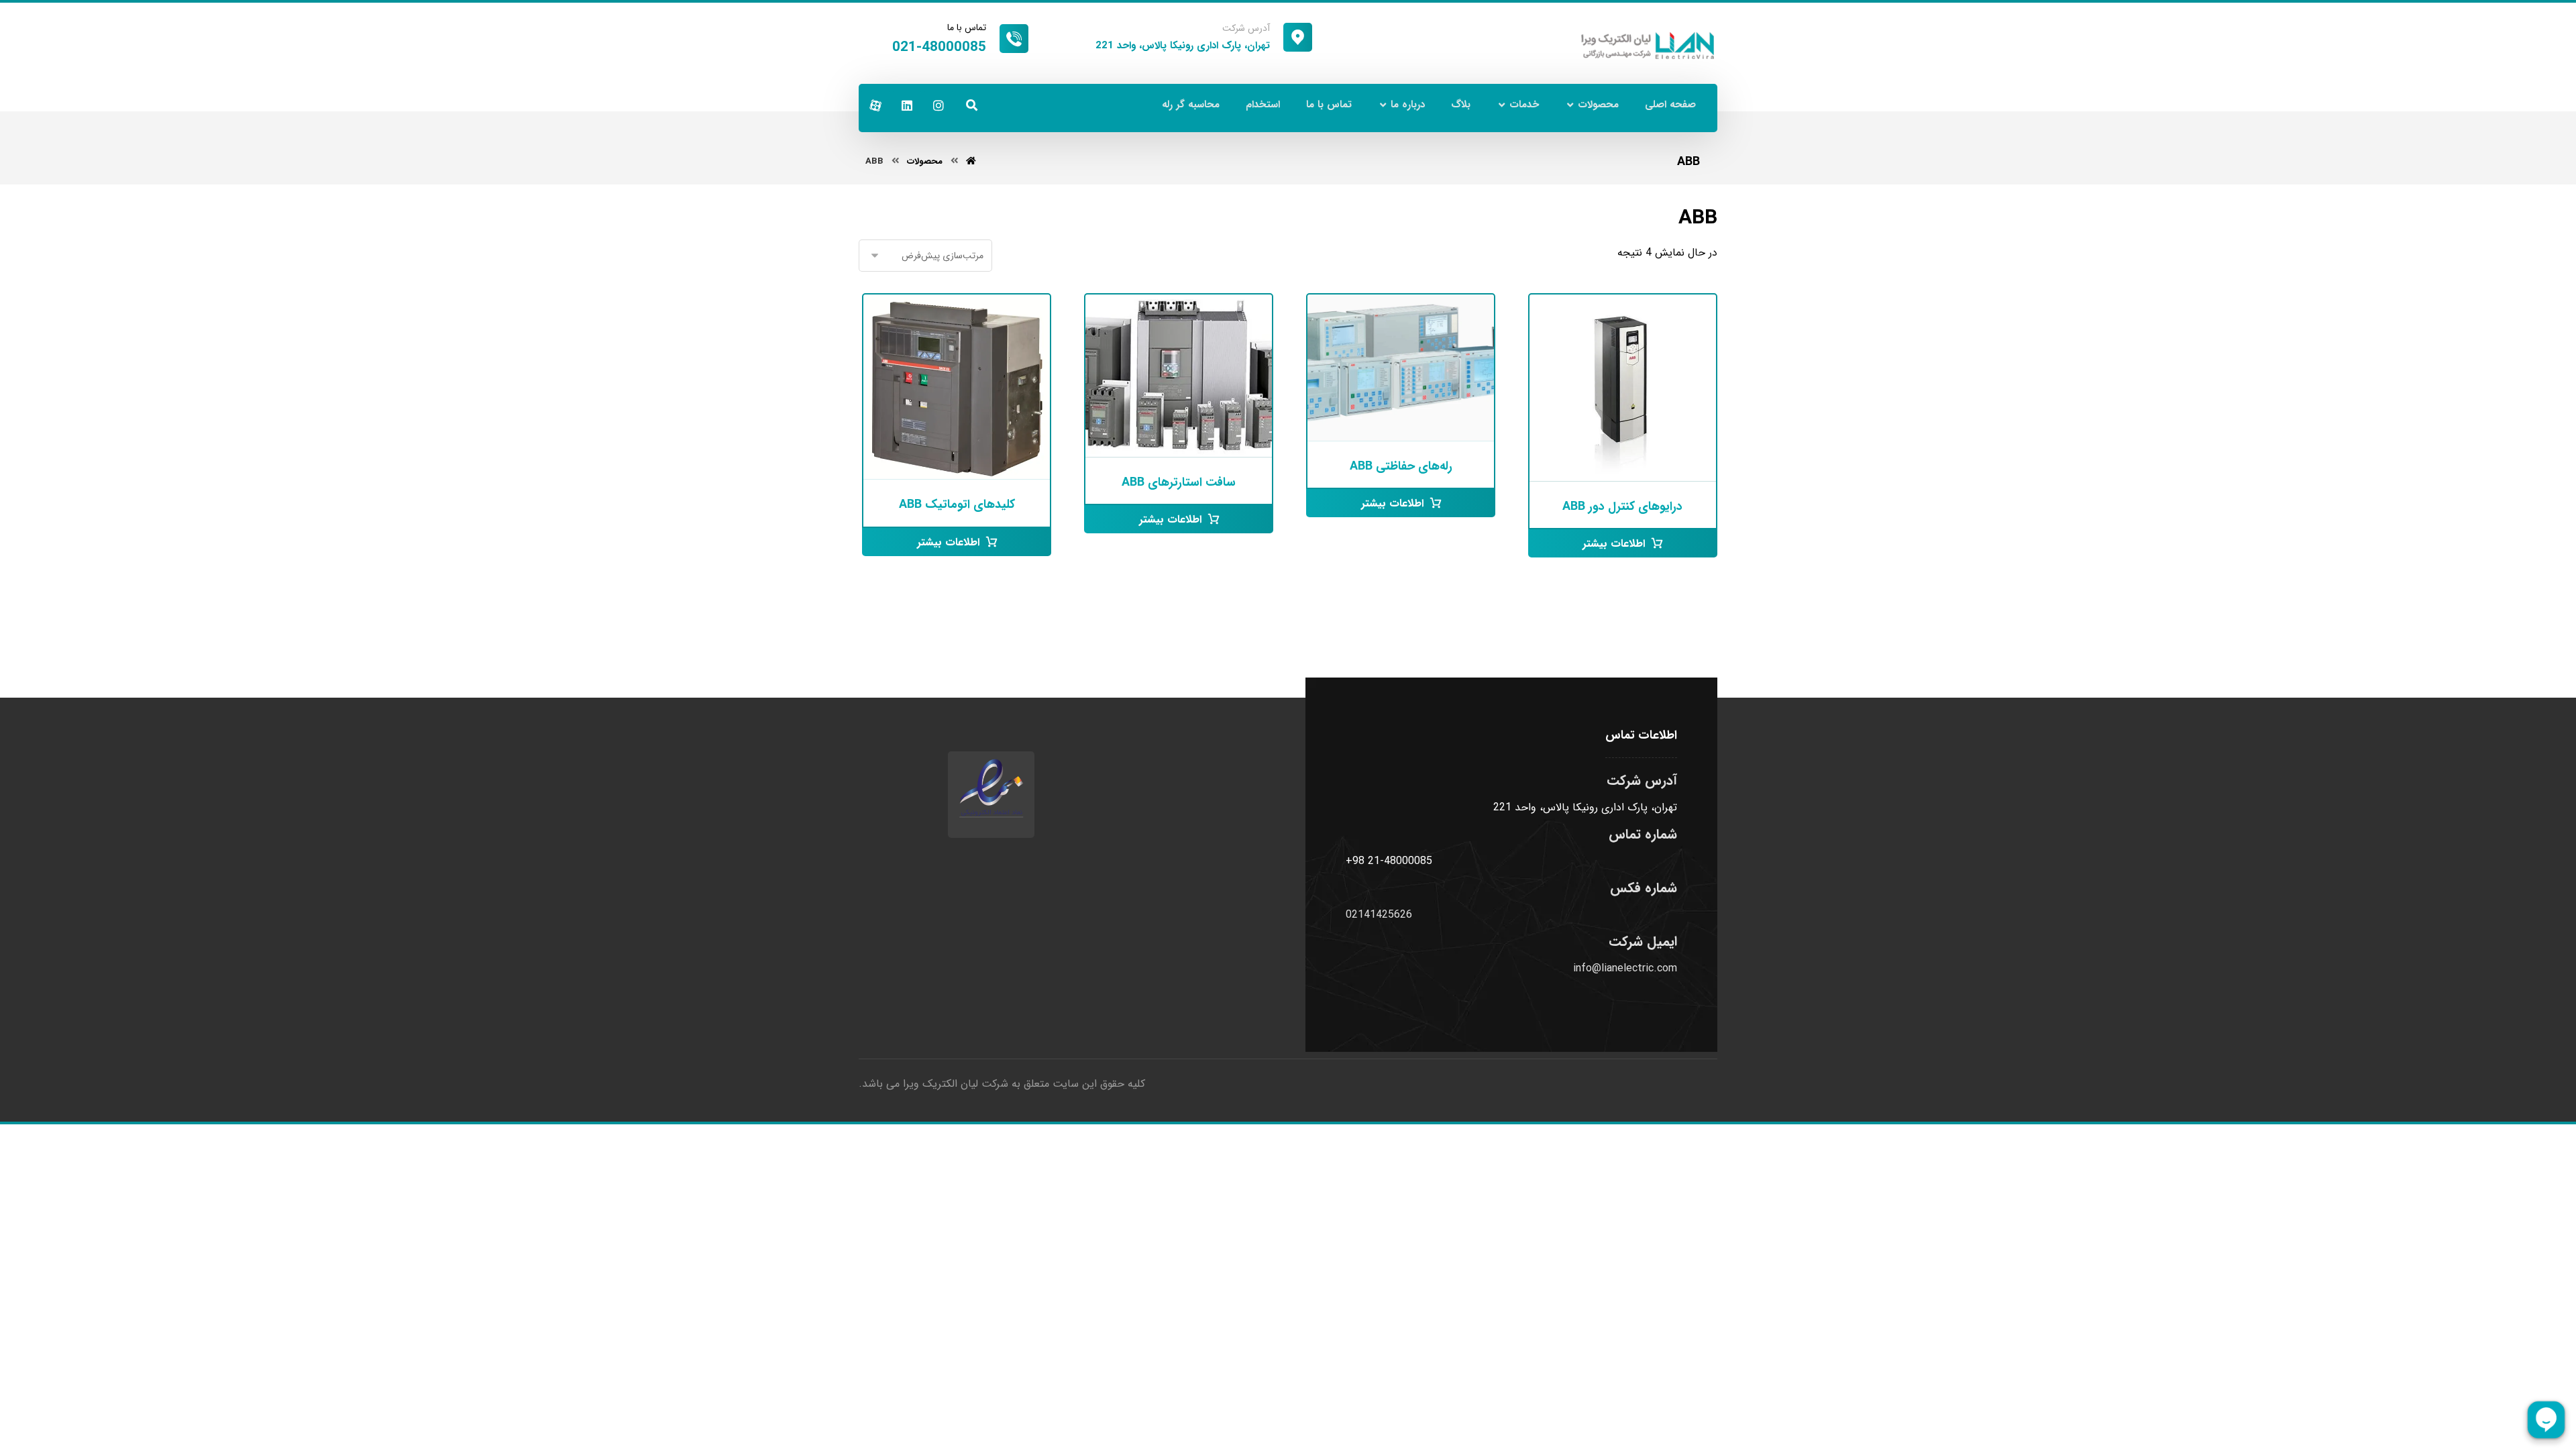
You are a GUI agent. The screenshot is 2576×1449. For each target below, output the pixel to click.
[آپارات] (875, 105)
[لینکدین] (907, 105)
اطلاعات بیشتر (1614, 544)
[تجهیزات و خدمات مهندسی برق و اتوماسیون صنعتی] (1648, 46)
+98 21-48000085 (1389, 861)
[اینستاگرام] (938, 105)
